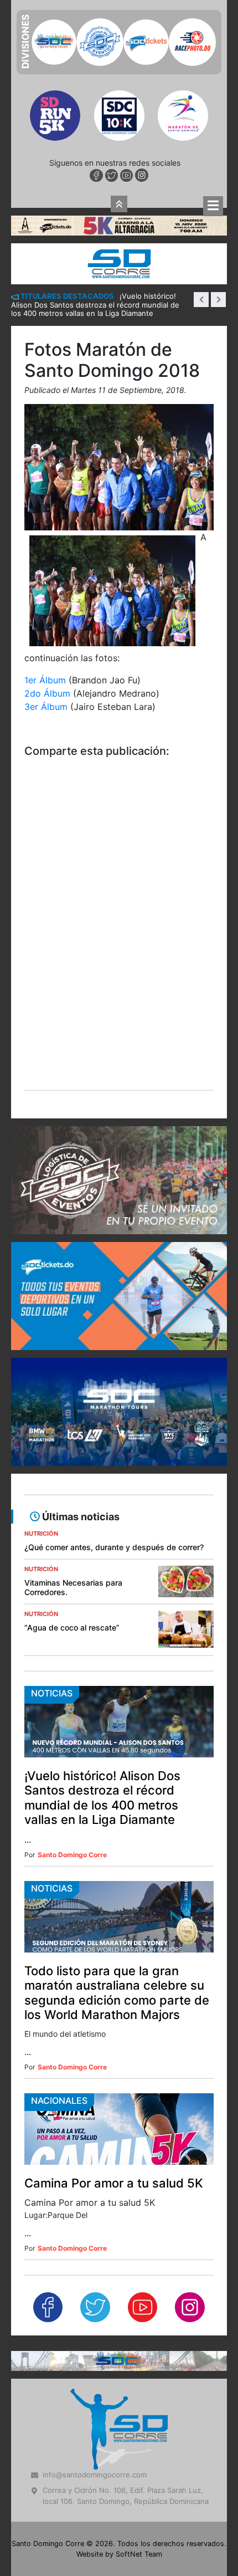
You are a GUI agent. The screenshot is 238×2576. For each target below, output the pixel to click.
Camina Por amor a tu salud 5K (114, 1990)
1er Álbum (46, 487)
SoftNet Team (139, 2361)
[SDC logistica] (119, 987)
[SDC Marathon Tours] (119, 2167)
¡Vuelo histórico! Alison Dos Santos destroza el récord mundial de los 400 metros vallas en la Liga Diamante (102, 1604)
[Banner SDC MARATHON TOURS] (119, 1218)
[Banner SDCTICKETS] (119, 1103)
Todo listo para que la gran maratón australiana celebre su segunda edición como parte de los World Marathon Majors (117, 1799)
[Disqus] (119, 747)
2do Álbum (47, 500)
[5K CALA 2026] (119, 31)
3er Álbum (46, 513)
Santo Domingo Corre (72, 1662)
